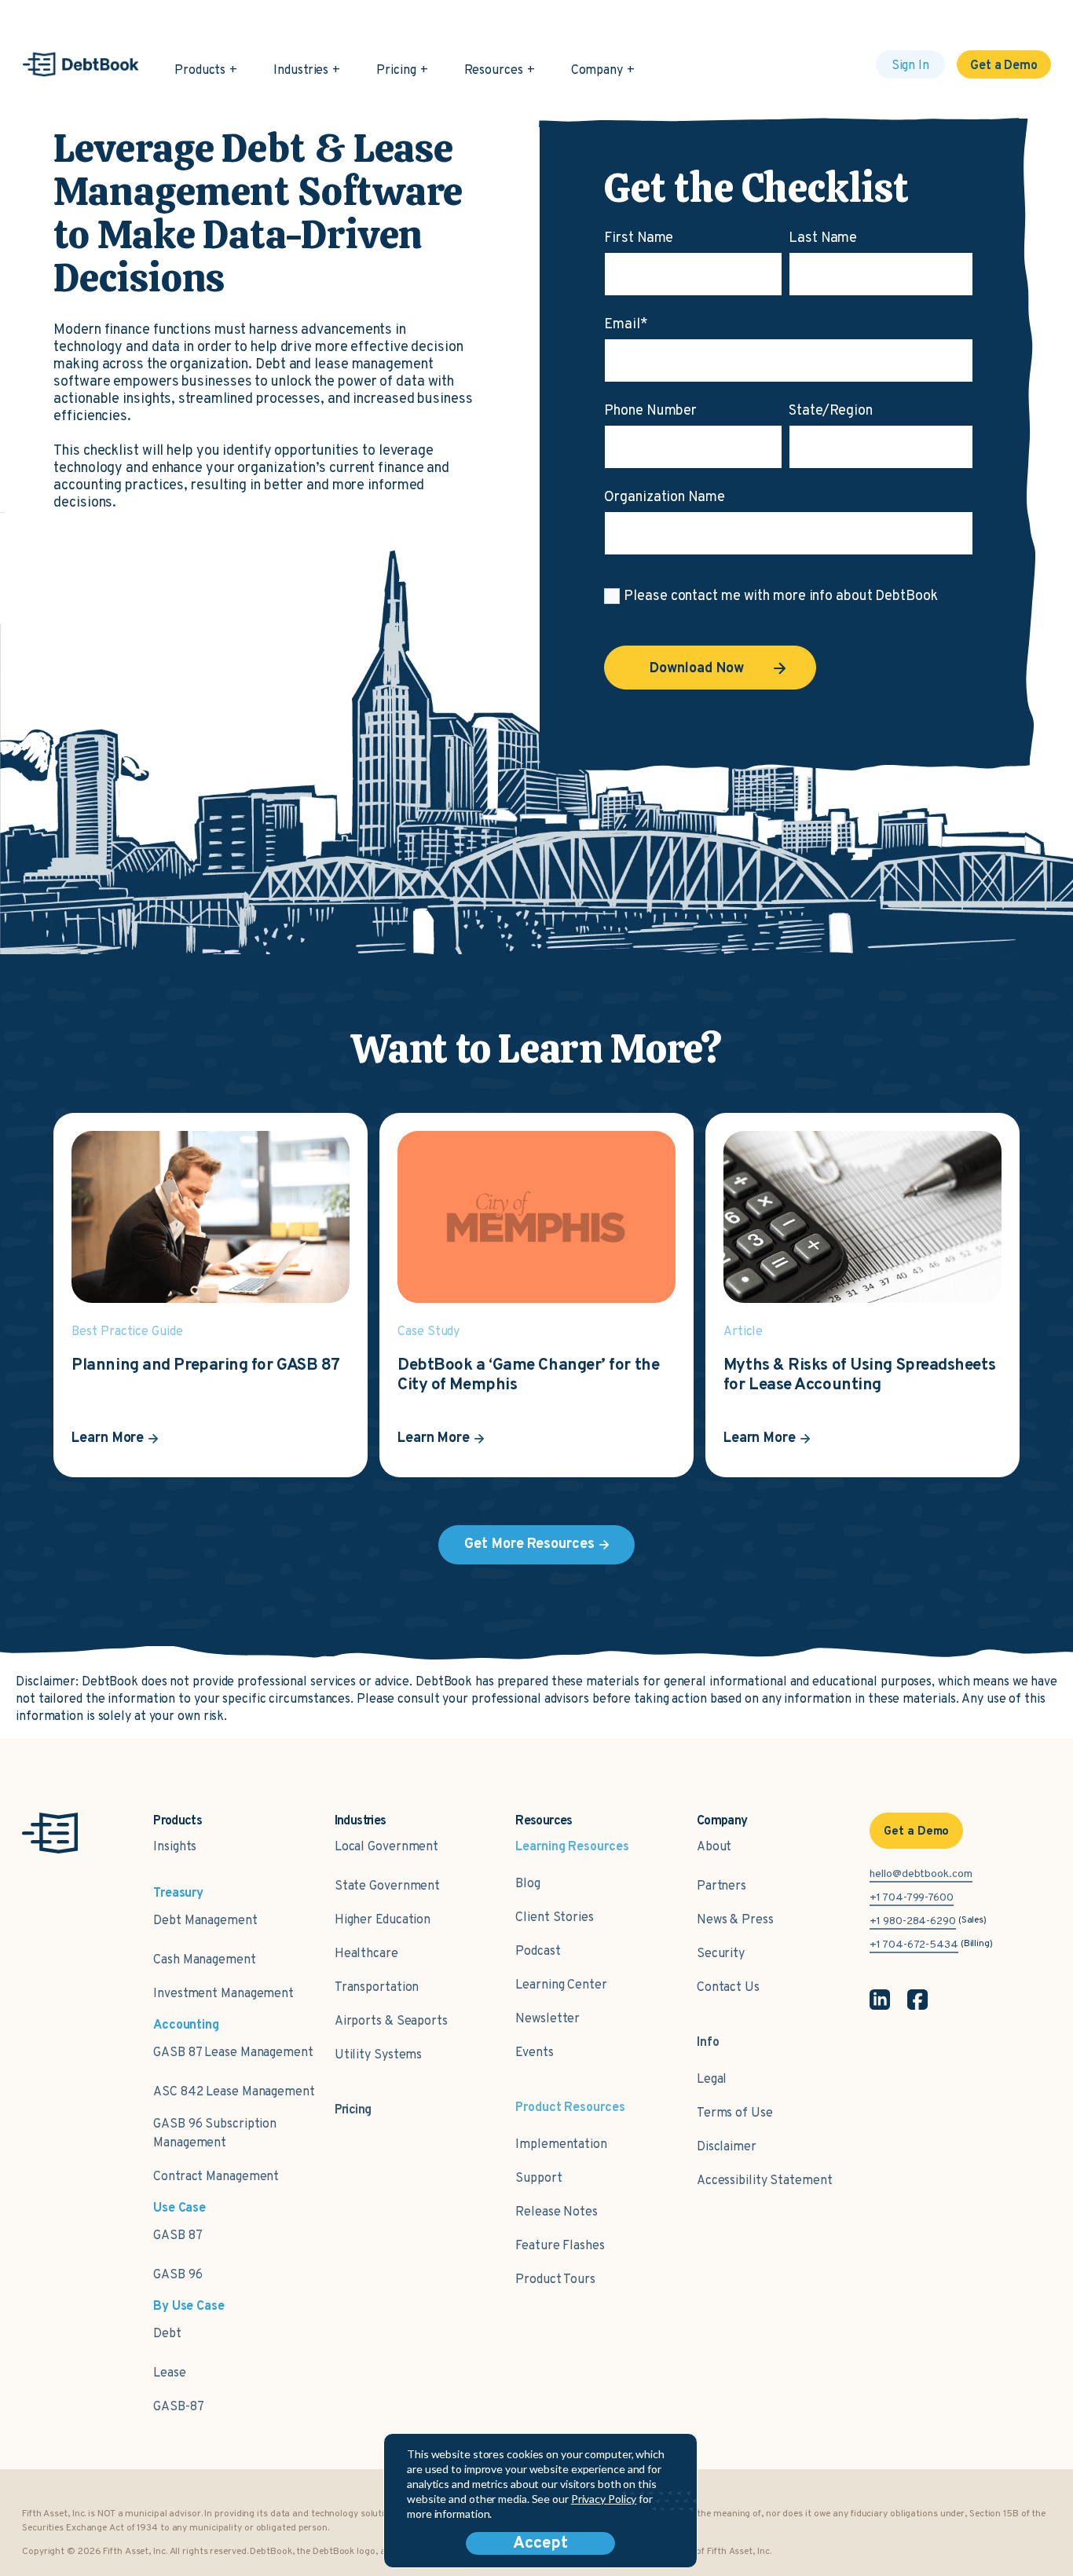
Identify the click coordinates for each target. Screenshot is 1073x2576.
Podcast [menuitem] (538, 1952)
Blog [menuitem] (528, 1884)
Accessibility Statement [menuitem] (765, 2181)
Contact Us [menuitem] (728, 1988)
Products (200, 71)
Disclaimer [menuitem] (727, 2147)
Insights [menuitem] (175, 1847)
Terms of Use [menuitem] (735, 2113)
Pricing (396, 71)
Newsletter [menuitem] (547, 2019)
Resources (494, 71)
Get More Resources (529, 1544)
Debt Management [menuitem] (205, 1921)
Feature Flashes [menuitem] (560, 2246)
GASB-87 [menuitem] (178, 2407)
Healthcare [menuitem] (366, 1954)
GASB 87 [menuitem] (178, 2236)
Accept (540, 2543)
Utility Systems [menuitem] (379, 2055)
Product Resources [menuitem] (570, 2108)
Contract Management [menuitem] (216, 2177)
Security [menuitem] (721, 1954)
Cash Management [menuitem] (205, 1960)
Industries (301, 71)
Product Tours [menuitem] (555, 2280)
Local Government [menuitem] (386, 1847)
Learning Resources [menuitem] (572, 1847)
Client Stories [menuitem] (555, 1918)
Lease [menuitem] (170, 2373)
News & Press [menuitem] (735, 1920)
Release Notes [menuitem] (557, 2212)
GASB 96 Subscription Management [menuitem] (215, 2134)
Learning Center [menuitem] (561, 1985)
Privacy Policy (604, 2499)
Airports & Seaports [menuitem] (391, 2022)
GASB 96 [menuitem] (178, 2275)
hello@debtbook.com (921, 1874)
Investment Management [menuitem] (223, 1994)
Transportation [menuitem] (377, 1988)
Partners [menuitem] (721, 1886)
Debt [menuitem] (167, 2334)
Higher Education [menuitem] (383, 1920)
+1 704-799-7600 (912, 1898)
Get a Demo (1004, 66)
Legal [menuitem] (712, 2080)
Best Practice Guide (127, 1332)
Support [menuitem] (538, 2179)
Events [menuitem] (534, 2053)
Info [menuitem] (708, 2043)
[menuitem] (353, 2102)
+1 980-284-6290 (913, 1921)
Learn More (108, 1438)
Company (597, 71)
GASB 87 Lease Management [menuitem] (233, 2053)
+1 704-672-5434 (914, 1945)
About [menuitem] (714, 1847)
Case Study (428, 1332)
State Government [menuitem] (387, 1886)
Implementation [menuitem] (561, 2145)
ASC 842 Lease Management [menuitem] (234, 2092)
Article (743, 1332)
